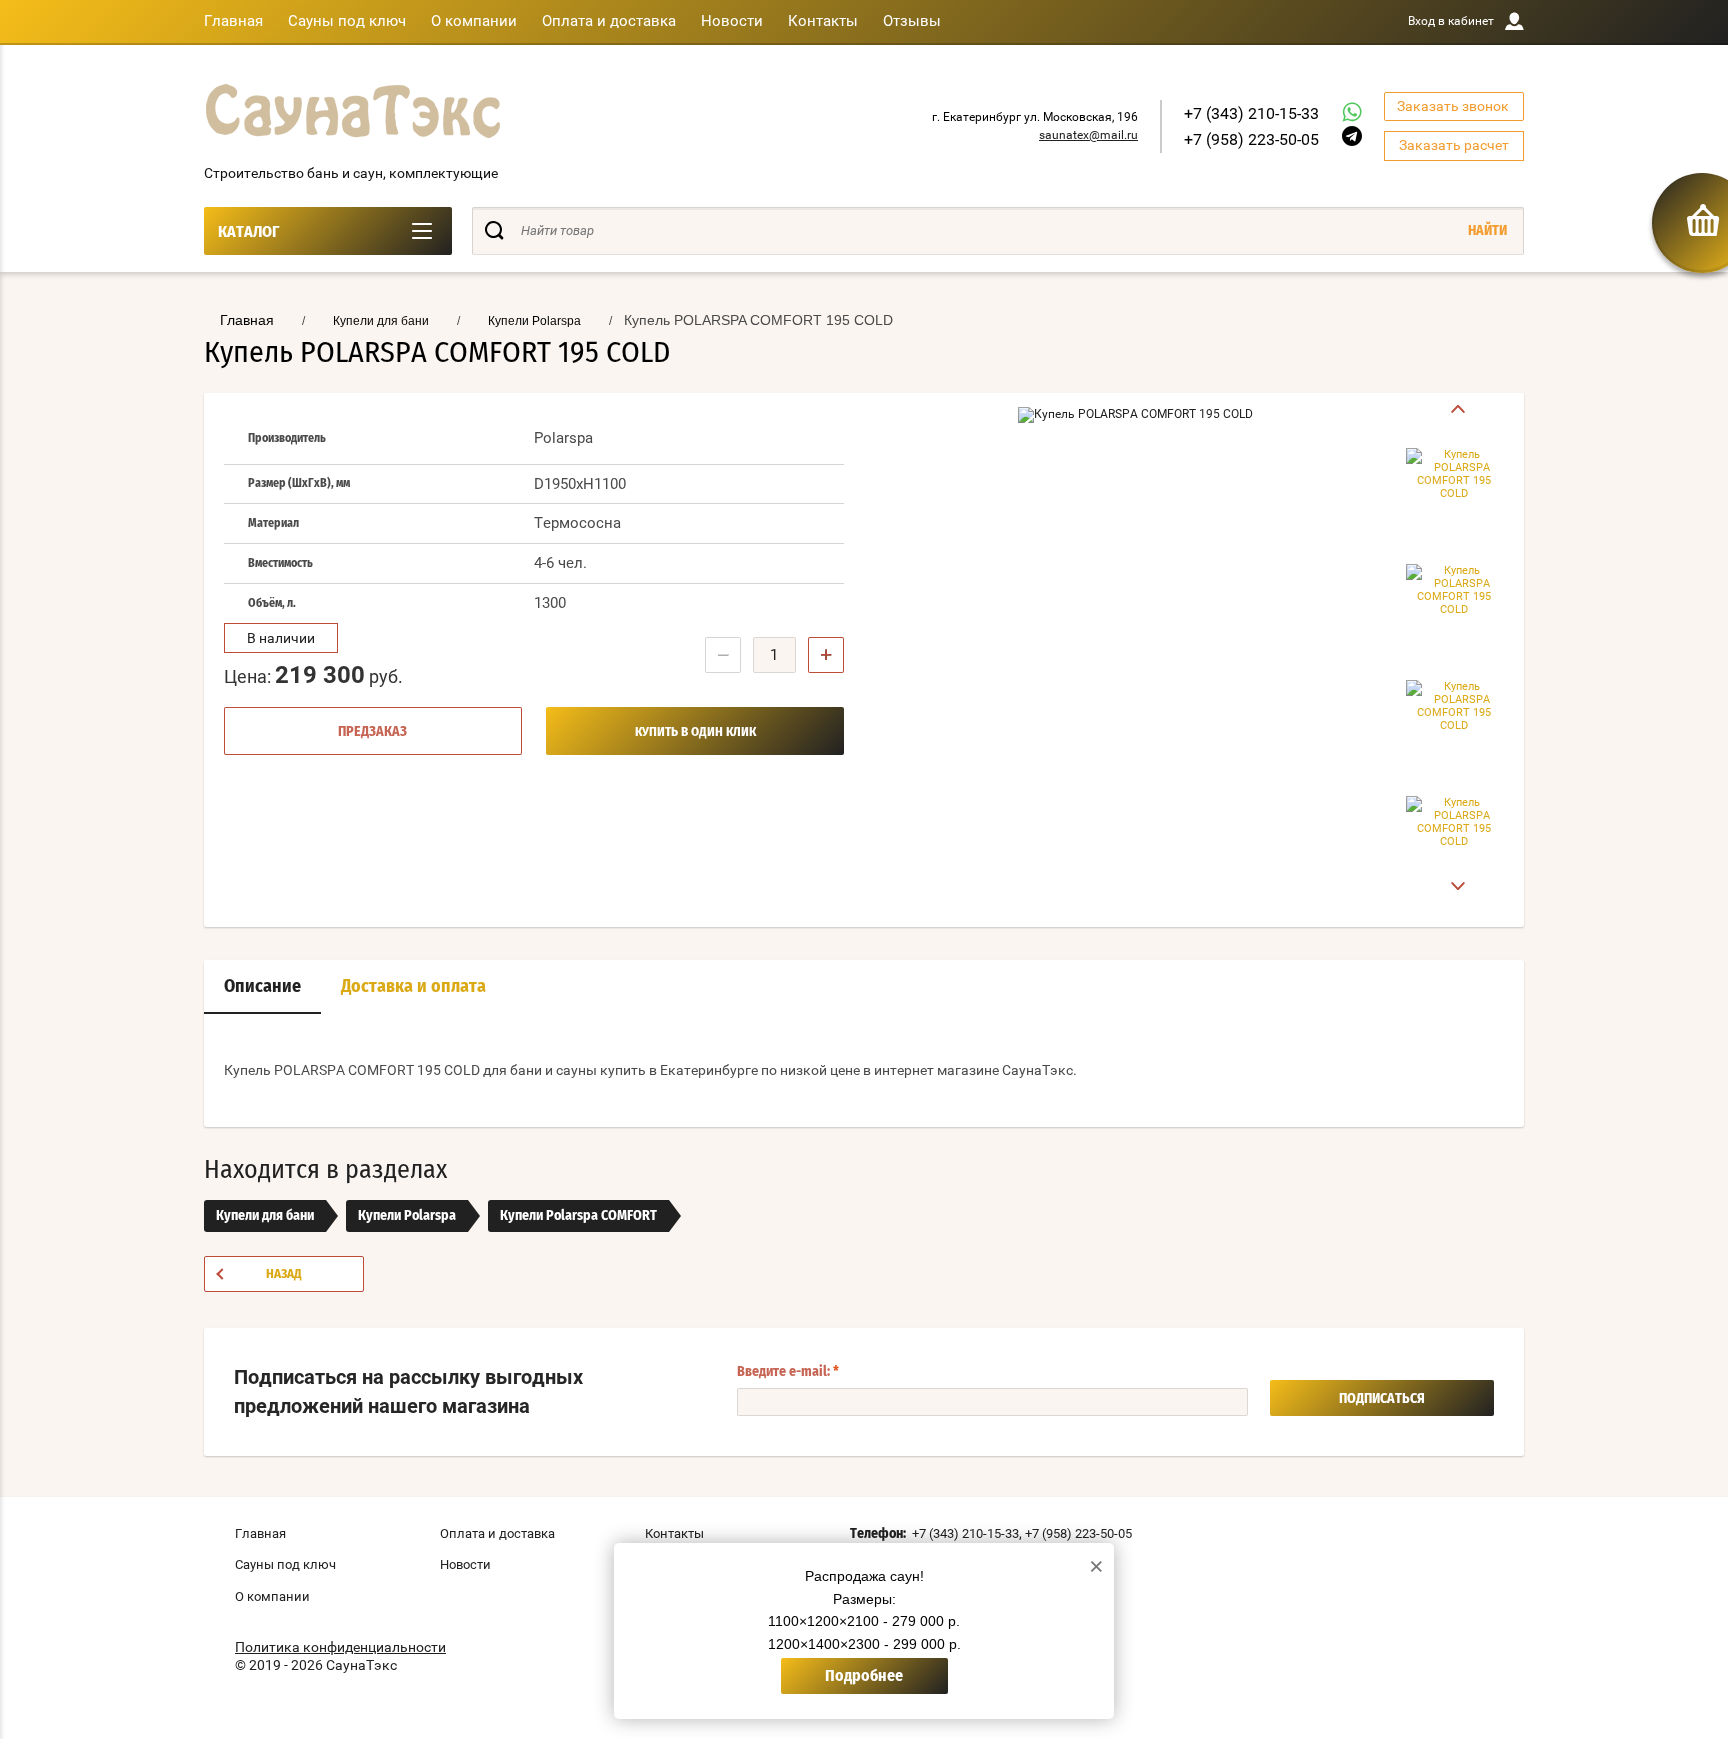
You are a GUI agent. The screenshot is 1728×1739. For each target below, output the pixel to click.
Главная (233, 21)
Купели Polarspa (407, 1216)
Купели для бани (265, 1216)
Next (1454, 886)
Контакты (823, 21)
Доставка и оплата (413, 987)
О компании (474, 21)
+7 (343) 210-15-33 (1251, 113)
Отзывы (912, 21)
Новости (732, 21)
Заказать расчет (1454, 145)
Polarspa (563, 438)
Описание (262, 987)
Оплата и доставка (609, 21)
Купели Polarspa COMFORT (578, 1216)
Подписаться (1382, 1399)
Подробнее (864, 1676)
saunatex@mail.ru (1088, 135)
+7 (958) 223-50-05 (1251, 139)
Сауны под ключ (347, 21)
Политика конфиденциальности (340, 1647)
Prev (1454, 409)
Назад (284, 1274)
